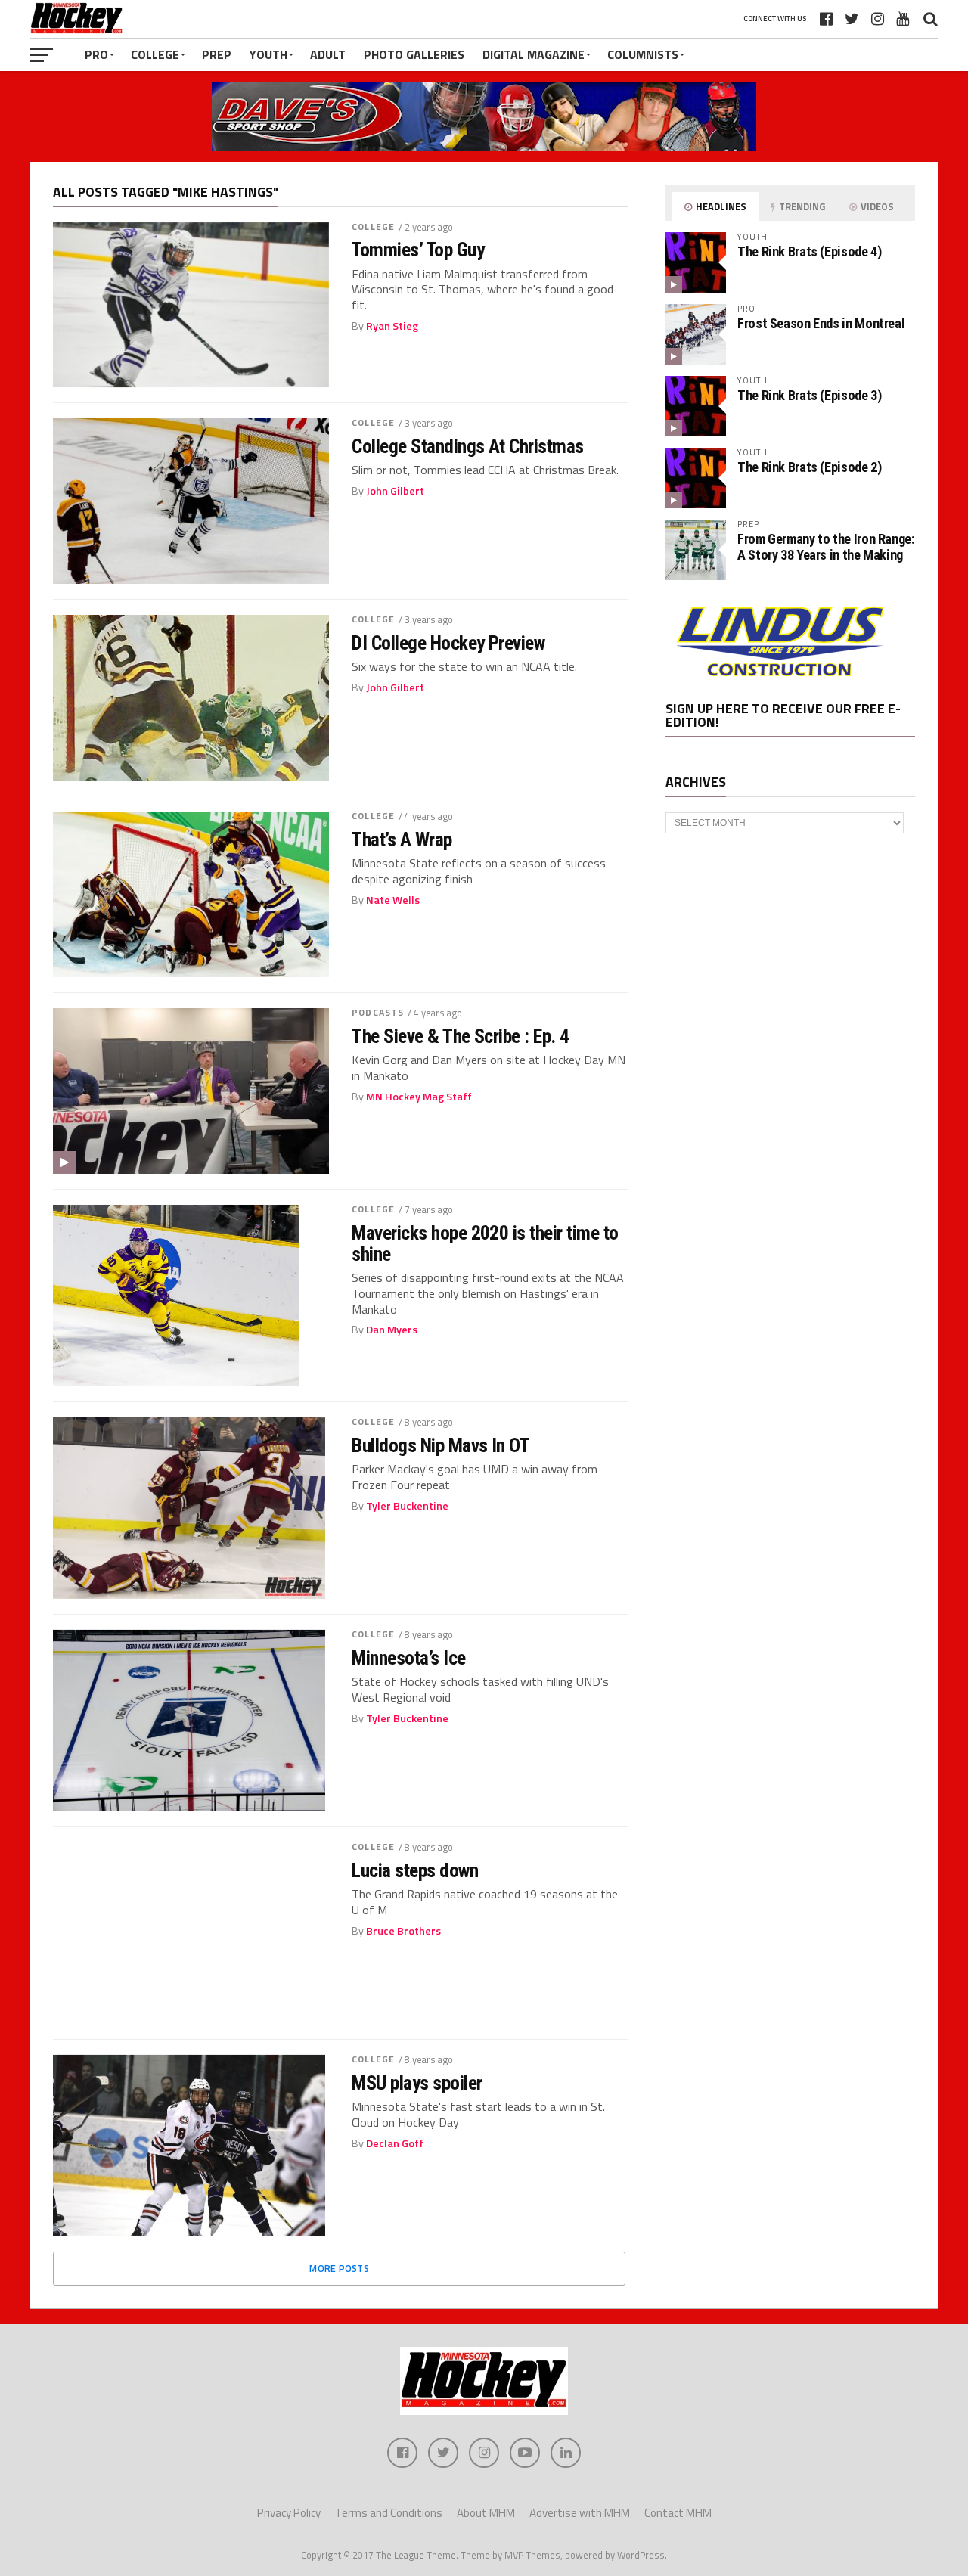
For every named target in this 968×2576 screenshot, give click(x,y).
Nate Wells (393, 900)
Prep (217, 54)
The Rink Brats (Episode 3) (809, 395)
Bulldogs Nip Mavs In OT (441, 1445)
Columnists (643, 54)
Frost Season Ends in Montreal (821, 323)
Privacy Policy (289, 2513)
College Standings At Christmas (468, 446)
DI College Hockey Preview (448, 643)
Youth (268, 54)
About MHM (486, 2513)
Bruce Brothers (403, 1931)
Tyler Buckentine (407, 1506)
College (155, 54)
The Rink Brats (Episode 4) (809, 251)
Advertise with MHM (580, 2513)
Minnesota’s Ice (408, 1658)
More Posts (339, 2268)
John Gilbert (395, 491)
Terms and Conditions (389, 2513)
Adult (328, 54)
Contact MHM (678, 2513)
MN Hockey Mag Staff (419, 1097)
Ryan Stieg (392, 326)
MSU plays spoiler (417, 2083)
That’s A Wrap (402, 840)
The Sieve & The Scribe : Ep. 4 (461, 1036)
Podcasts (378, 1012)
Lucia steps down (415, 1870)
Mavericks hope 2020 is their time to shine (485, 1243)
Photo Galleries (414, 54)
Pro (96, 54)
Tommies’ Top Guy (418, 250)
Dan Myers (392, 1330)
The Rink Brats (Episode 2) (809, 467)
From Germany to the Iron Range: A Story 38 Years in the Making (826, 546)
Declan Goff (395, 2143)
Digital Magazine (534, 54)
